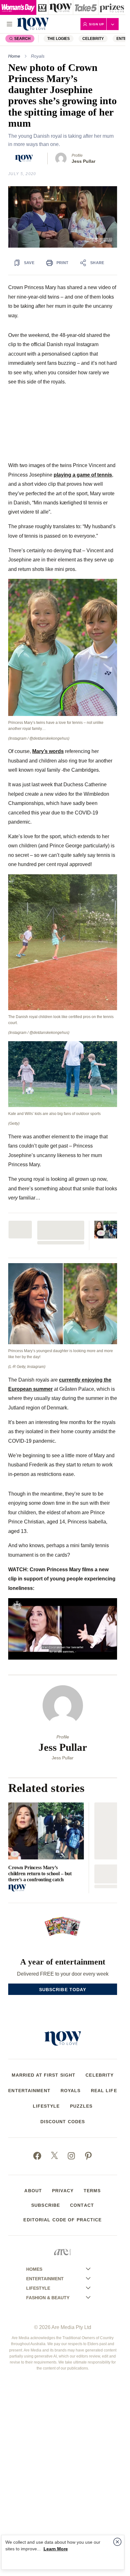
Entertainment (29, 2091)
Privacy (63, 2191)
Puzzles (81, 2106)
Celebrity (93, 39)
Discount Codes (63, 2122)
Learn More (56, 2549)
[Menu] (9, 24)
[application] (63, 217)
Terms (92, 2191)
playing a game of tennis (83, 475)
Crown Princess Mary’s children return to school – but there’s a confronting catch (40, 1873)
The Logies (59, 39)
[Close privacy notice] (117, 2542)
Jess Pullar (83, 161)
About (33, 2191)
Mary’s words (48, 751)
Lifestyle (46, 2106)
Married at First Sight (44, 2075)
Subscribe (46, 2205)
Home (14, 56)
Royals (38, 56)
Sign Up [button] (97, 24)
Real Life (104, 2091)
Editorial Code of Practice (62, 2220)
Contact (82, 2205)
